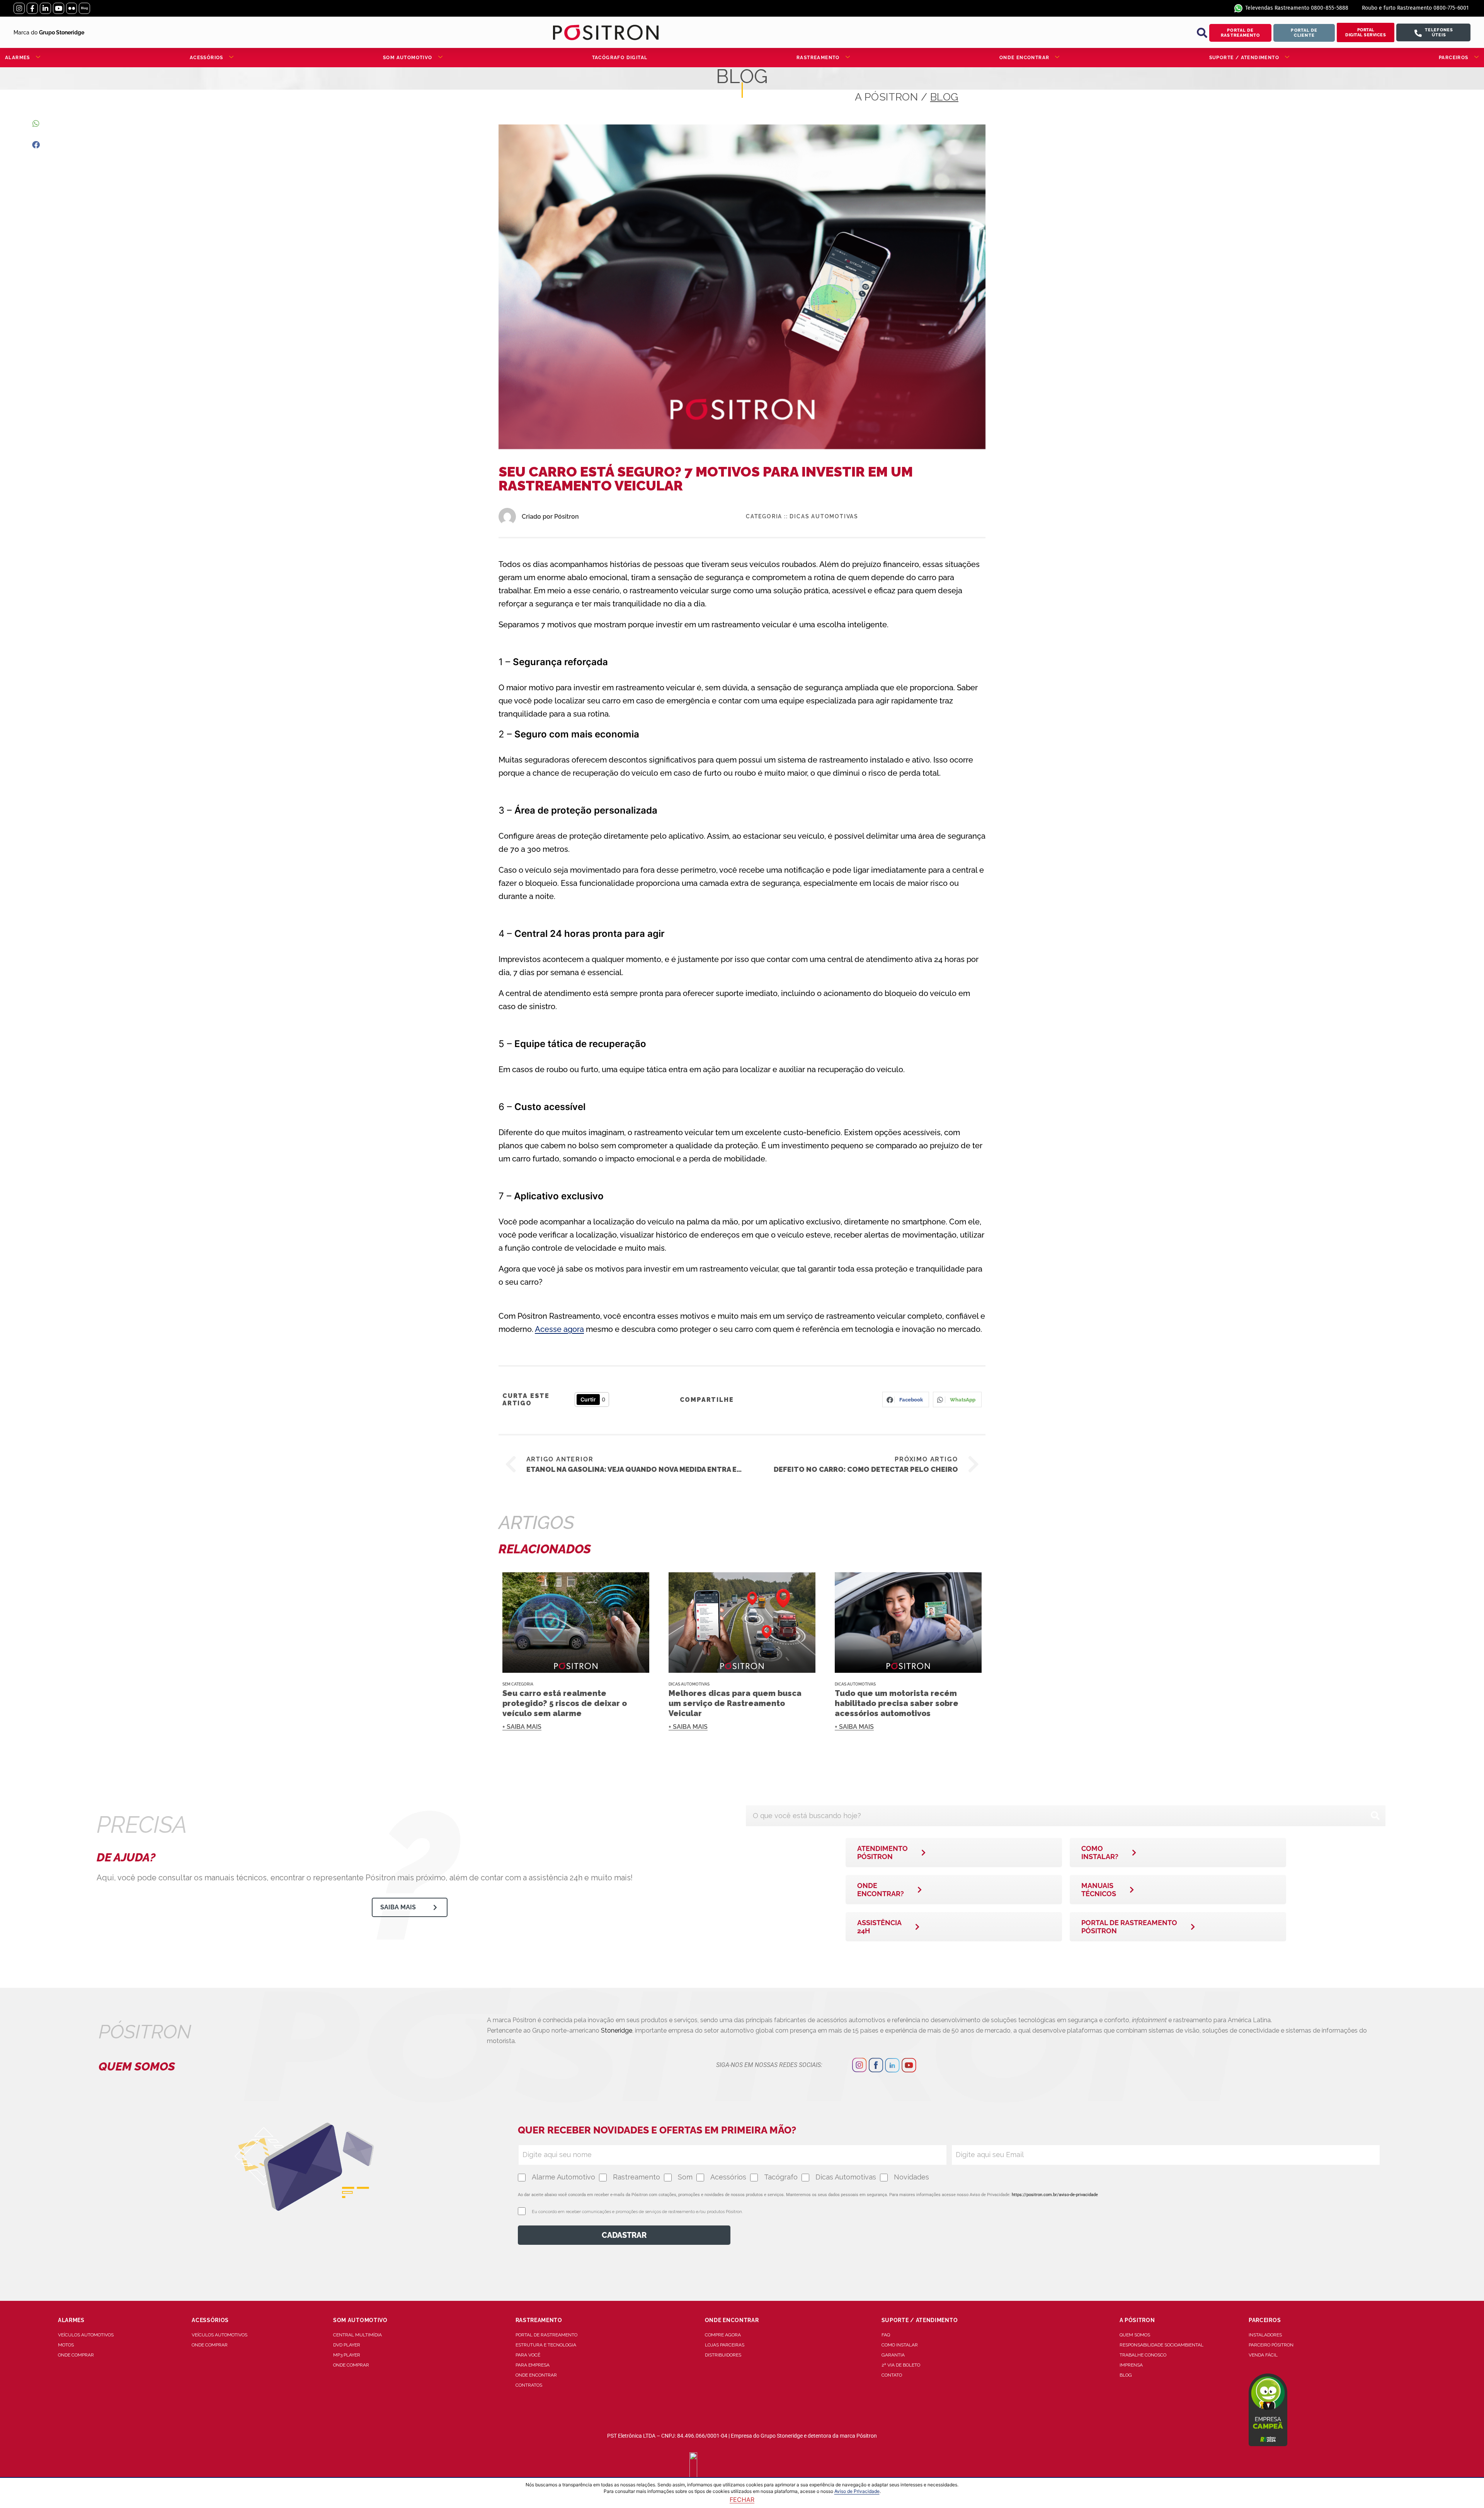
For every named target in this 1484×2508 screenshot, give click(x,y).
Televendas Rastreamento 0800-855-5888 (1297, 8)
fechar (742, 2499)
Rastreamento (636, 2177)
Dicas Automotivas (824, 516)
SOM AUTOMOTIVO (408, 58)
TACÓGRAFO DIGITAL (620, 58)
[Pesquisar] (1375, 1816)
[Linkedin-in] (45, 8)
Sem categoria (518, 1684)
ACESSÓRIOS (207, 58)
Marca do (49, 32)
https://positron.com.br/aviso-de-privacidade (1055, 2195)
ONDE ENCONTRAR (1025, 58)
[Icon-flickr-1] (72, 8)
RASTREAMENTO (818, 58)
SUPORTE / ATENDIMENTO (1244, 58)
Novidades (911, 2177)
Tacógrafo (781, 2177)
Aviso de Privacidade (857, 2491)
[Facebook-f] (32, 8)
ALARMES (18, 58)
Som (685, 2177)
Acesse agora (559, 1329)
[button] (1202, 33)
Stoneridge (617, 2030)
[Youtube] (59, 8)
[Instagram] (19, 8)
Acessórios (728, 2177)
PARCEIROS (1454, 58)
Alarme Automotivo (563, 2177)
